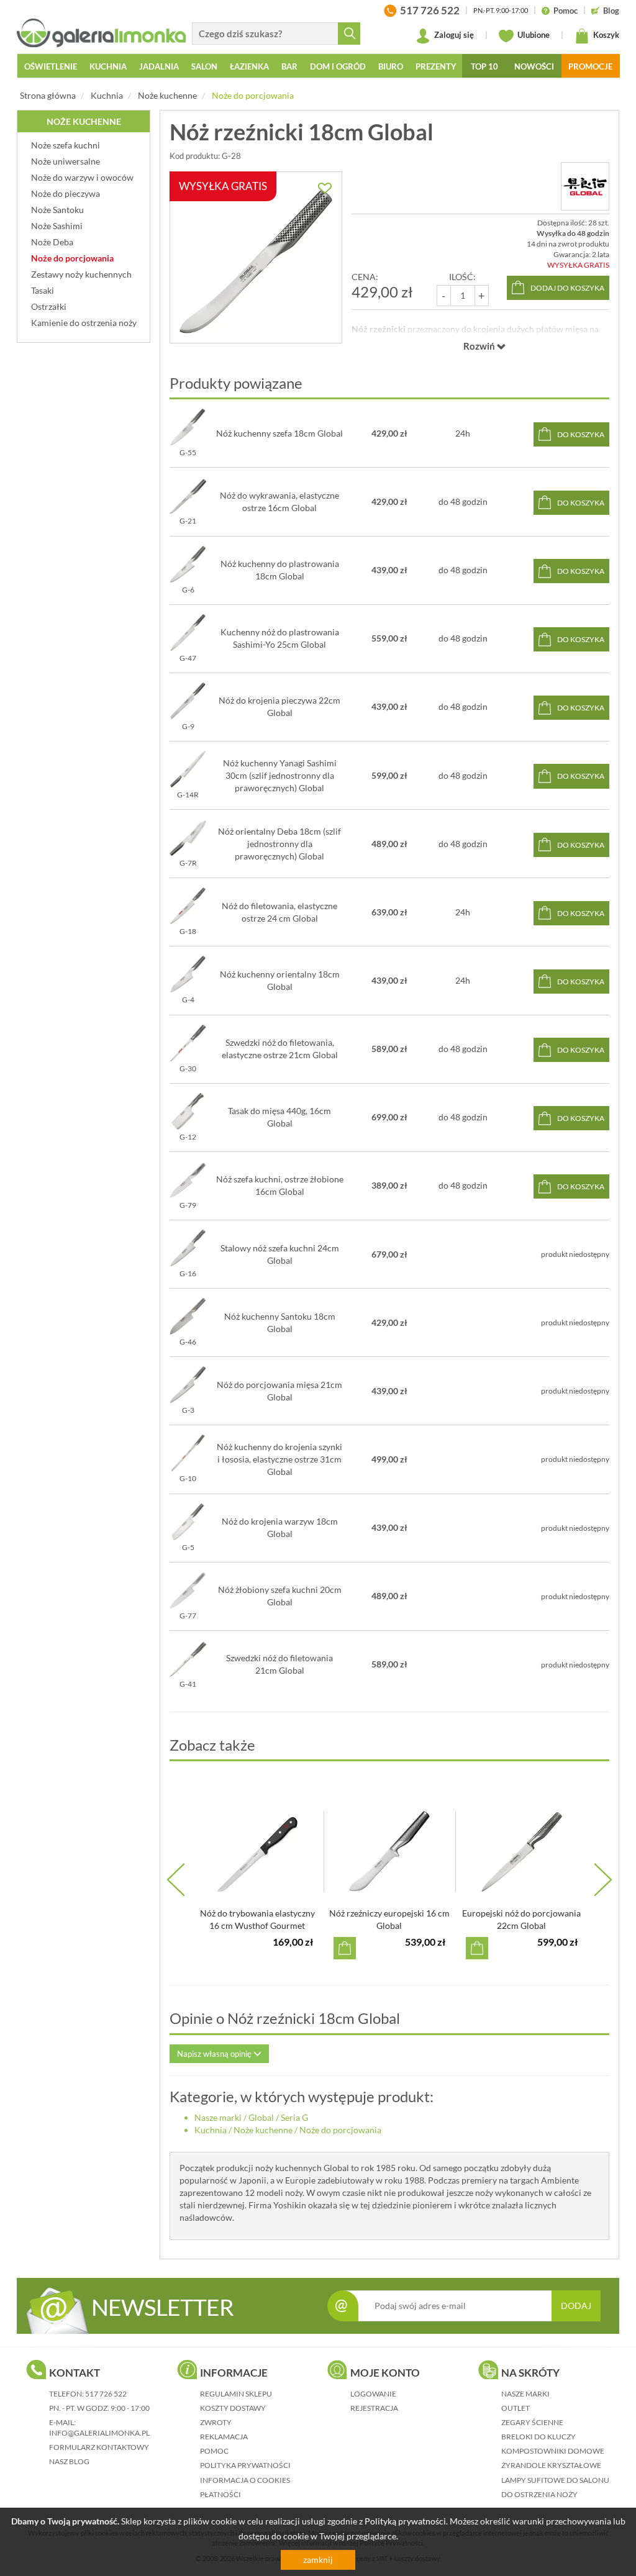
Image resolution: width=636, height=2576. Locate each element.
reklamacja (224, 2437)
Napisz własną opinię (215, 2054)
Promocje (590, 66)
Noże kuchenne (167, 95)
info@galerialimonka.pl (99, 2433)
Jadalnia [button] (159, 66)
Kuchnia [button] (108, 66)
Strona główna (48, 95)
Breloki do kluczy (538, 2437)
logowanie (373, 2394)
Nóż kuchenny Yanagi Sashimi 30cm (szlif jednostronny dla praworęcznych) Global (280, 775)
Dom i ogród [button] (338, 66)
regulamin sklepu (236, 2394)
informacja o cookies (245, 2480)
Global (261, 2117)
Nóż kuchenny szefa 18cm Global (279, 433)
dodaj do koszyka (567, 288)
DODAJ (576, 2306)
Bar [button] (289, 66)
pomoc (214, 2451)
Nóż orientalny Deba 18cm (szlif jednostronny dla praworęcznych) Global (279, 844)
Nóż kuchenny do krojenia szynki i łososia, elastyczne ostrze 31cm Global (279, 1459)
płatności (220, 2494)
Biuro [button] (391, 66)
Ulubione (533, 35)
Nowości (534, 66)
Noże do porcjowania (253, 95)
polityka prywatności (245, 2465)
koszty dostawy (233, 2408)
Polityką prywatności (405, 2521)
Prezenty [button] (436, 66)
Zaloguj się (453, 35)
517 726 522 (106, 2394)
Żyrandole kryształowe (551, 2465)
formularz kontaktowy (99, 2447)
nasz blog (69, 2461)
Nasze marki (218, 2117)
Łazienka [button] (249, 66)
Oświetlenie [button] (51, 66)
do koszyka (581, 434)
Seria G (294, 2117)
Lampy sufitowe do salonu (555, 2480)
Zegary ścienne (532, 2422)
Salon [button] (204, 66)
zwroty (216, 2422)
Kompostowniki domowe (553, 2451)
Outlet (516, 2408)
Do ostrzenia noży (539, 2494)
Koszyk (605, 35)
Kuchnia (107, 95)
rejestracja (374, 2408)
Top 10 (484, 66)
